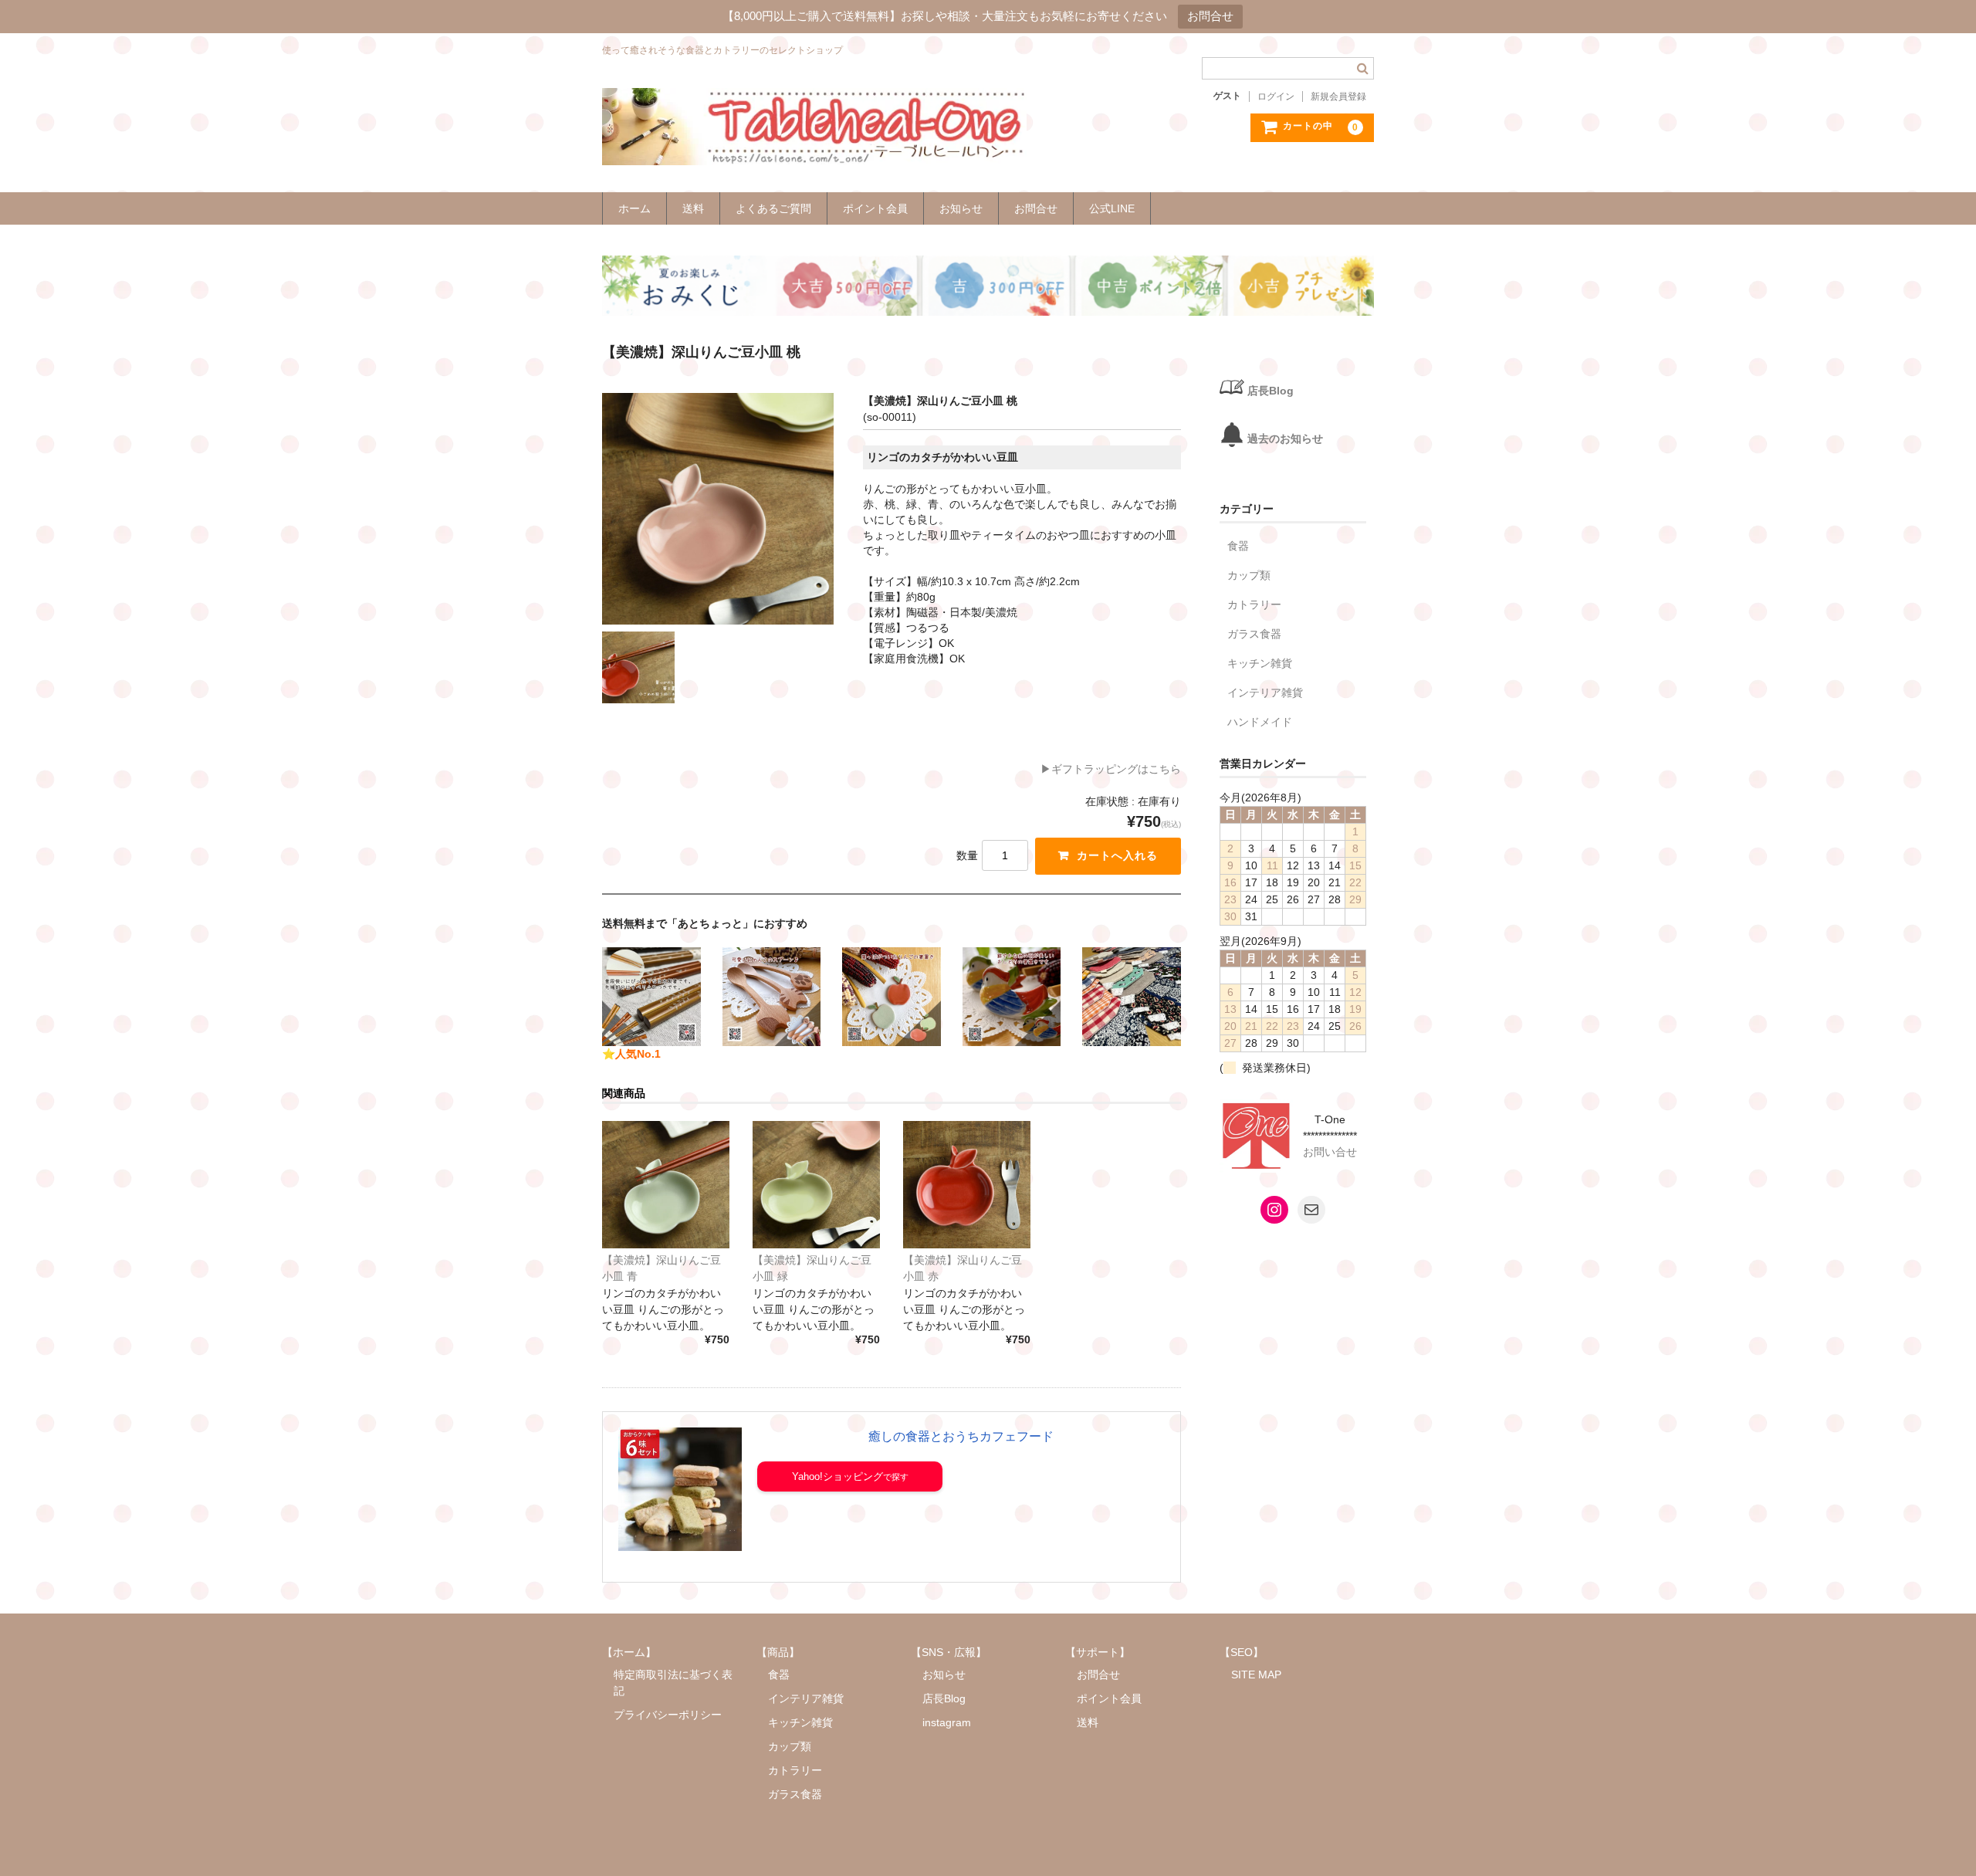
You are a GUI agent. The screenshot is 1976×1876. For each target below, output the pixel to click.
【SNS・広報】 (949, 1652)
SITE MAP (1256, 1675)
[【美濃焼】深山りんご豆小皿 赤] (967, 1185)
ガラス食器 (1254, 634)
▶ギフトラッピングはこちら (1111, 769)
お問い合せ (1330, 1152)
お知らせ (961, 208)
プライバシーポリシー (668, 1715)
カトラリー (1254, 604)
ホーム (634, 208)
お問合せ (1210, 16)
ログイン (1276, 97)
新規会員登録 (1338, 97)
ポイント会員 (875, 208)
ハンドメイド (1260, 722)
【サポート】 (1098, 1652)
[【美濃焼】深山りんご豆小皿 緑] (816, 1185)
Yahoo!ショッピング (837, 1476)
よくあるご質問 (773, 208)
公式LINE (1112, 208)
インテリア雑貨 (1265, 692)
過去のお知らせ (1285, 439)
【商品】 (778, 1652)
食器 (1238, 546)
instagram (947, 1722)
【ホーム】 (629, 1652)
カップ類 (1249, 575)
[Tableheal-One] (814, 150)
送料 (693, 208)
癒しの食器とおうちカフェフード (961, 1436)
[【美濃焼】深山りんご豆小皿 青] (666, 1185)
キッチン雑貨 (1260, 663)
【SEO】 (1242, 1652)
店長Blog (1271, 391)
